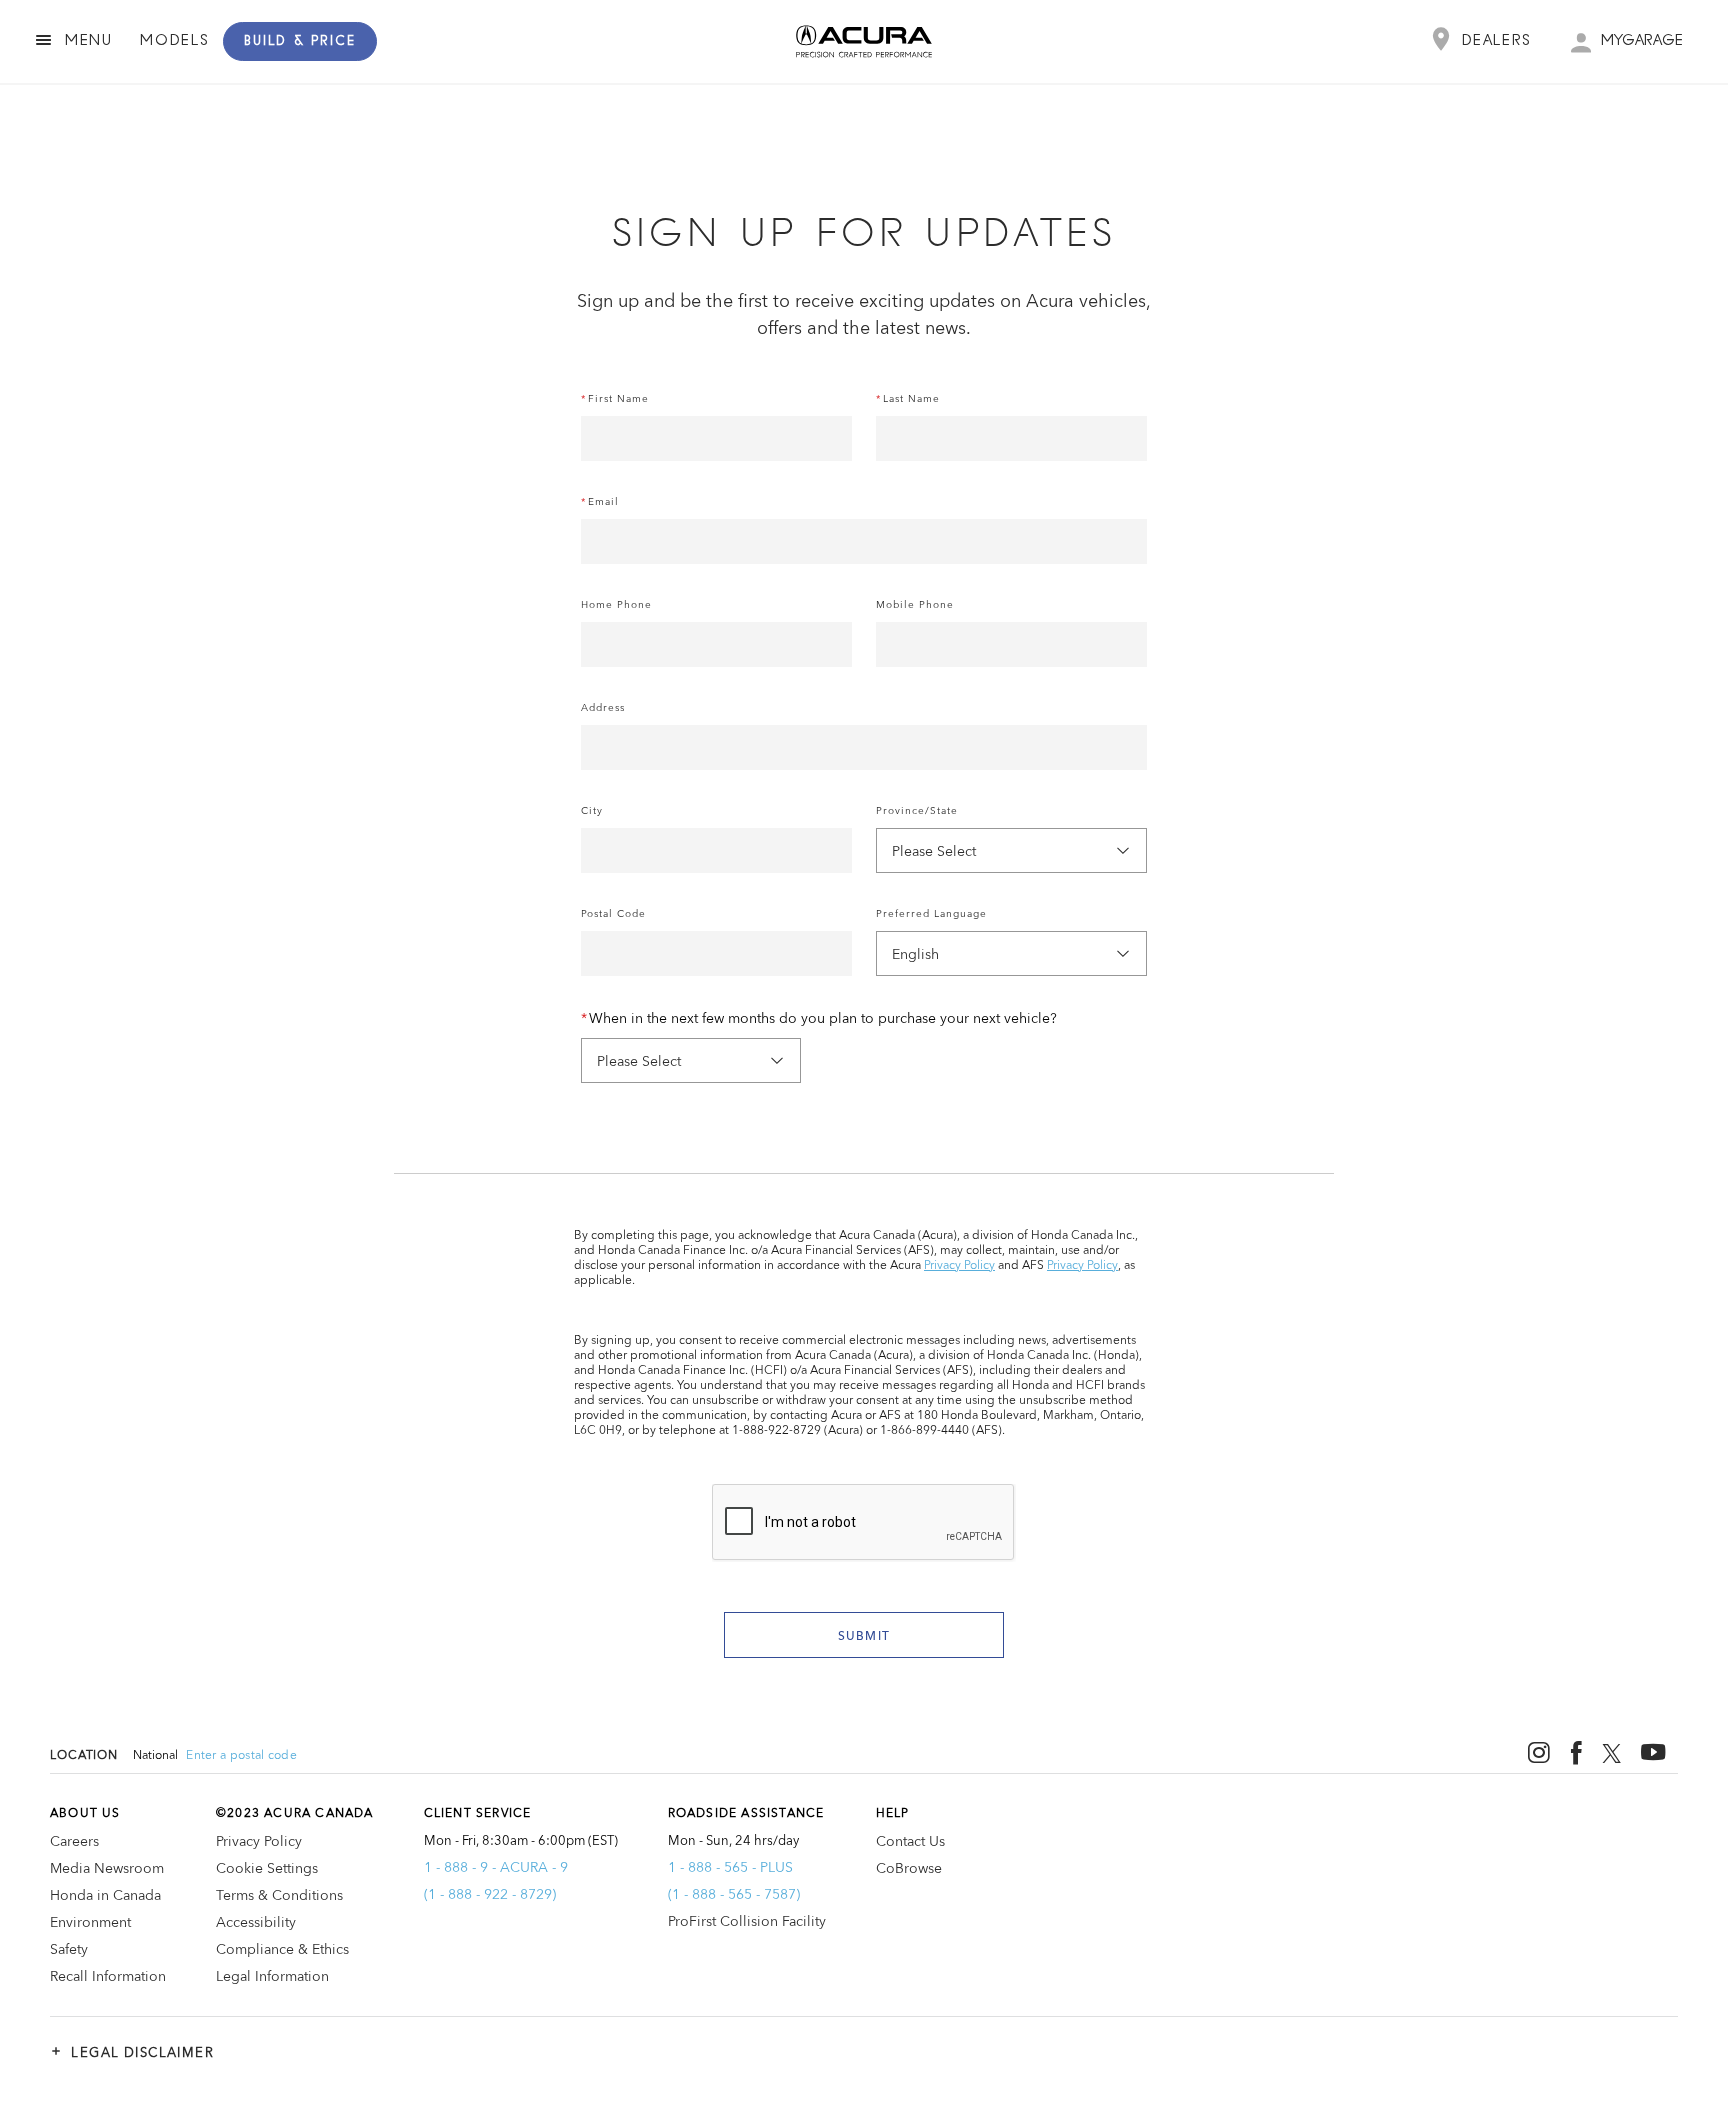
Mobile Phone (915, 605)
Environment (90, 1923)
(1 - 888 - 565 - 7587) (734, 1895)
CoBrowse (909, 1869)
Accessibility (256, 1923)
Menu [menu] (89, 41)
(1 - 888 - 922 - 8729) (490, 1895)
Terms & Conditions (279, 1896)
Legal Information (272, 1977)
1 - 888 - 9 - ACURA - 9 (496, 1868)
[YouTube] (1653, 1753)
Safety (69, 1950)
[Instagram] (1539, 1753)
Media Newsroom (107, 1869)
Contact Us (910, 1842)
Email (603, 502)
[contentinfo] (864, 1910)
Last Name (911, 399)
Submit (864, 1637)
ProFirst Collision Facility (747, 1922)
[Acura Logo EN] (392, 41)
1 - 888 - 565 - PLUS (730, 1868)
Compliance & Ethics (282, 1950)
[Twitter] (1611, 1753)
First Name (618, 399)
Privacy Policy (959, 1266)
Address (603, 708)
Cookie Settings (267, 1869)
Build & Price (300, 41)
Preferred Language (931, 914)
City (592, 811)
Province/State (917, 811)
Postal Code (613, 914)
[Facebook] (1576, 1753)
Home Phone (616, 605)
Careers (74, 1842)
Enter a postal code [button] (241, 1756)
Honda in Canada (105, 1896)
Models (174, 41)
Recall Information (108, 1977)
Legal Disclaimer (132, 2052)
